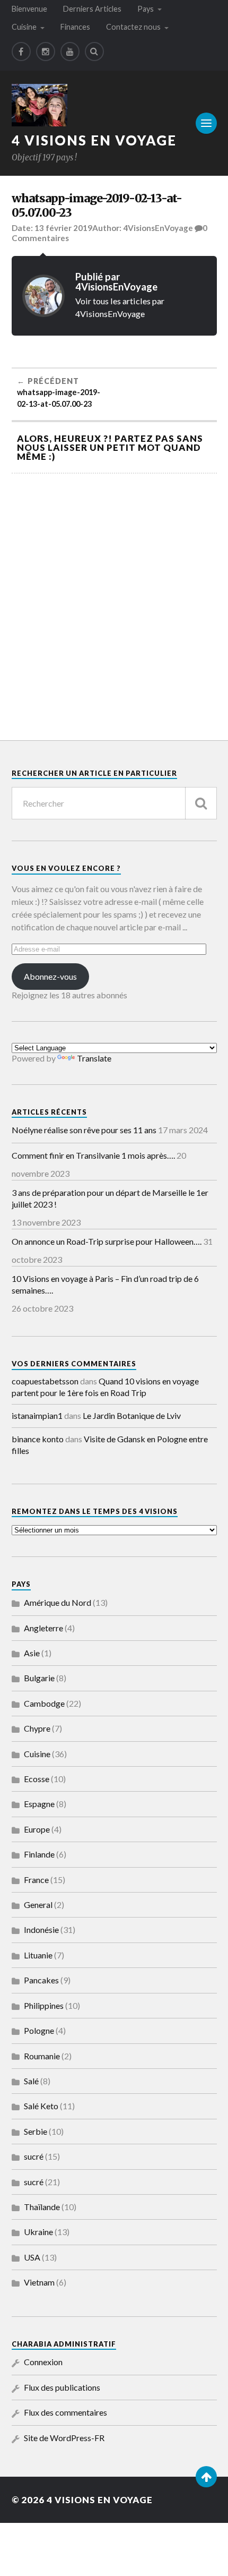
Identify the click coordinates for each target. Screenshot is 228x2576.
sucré (34, 2156)
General (38, 1905)
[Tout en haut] (206, 2477)
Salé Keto (41, 2106)
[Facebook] (21, 52)
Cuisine (24, 27)
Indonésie (41, 1929)
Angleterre (43, 1628)
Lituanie (38, 1955)
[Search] (94, 52)
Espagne (39, 1804)
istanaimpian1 (37, 1415)
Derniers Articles (92, 9)
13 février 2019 (63, 228)
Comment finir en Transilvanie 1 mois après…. (93, 1155)
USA (32, 2257)
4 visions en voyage (94, 140)
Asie (32, 1653)
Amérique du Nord (58, 1602)
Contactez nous (133, 27)
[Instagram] (46, 52)
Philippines (44, 2005)
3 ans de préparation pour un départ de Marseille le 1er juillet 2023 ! (110, 1198)
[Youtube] (70, 52)
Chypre (37, 1728)
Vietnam (39, 2282)
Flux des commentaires (65, 2412)
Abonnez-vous (50, 976)
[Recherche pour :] (114, 803)
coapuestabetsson (45, 1381)
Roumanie (42, 2056)
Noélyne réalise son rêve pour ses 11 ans (84, 1130)
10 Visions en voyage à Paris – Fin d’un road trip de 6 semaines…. (105, 1284)
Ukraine (38, 2232)
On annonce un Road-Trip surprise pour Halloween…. (107, 1241)
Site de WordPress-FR (64, 2438)
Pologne (39, 2030)
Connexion (43, 2362)
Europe (37, 1829)
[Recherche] (201, 803)
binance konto (38, 1439)
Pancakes (41, 1980)
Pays (146, 9)
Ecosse (37, 1779)
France (36, 1880)
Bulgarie (39, 1678)
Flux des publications (62, 2387)
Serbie (36, 2131)
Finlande (39, 1854)
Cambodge (44, 1703)
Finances (75, 27)
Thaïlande (42, 2207)
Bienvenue (29, 9)
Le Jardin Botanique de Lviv (132, 1415)
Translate (94, 1058)
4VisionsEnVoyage (158, 228)
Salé (31, 2081)
